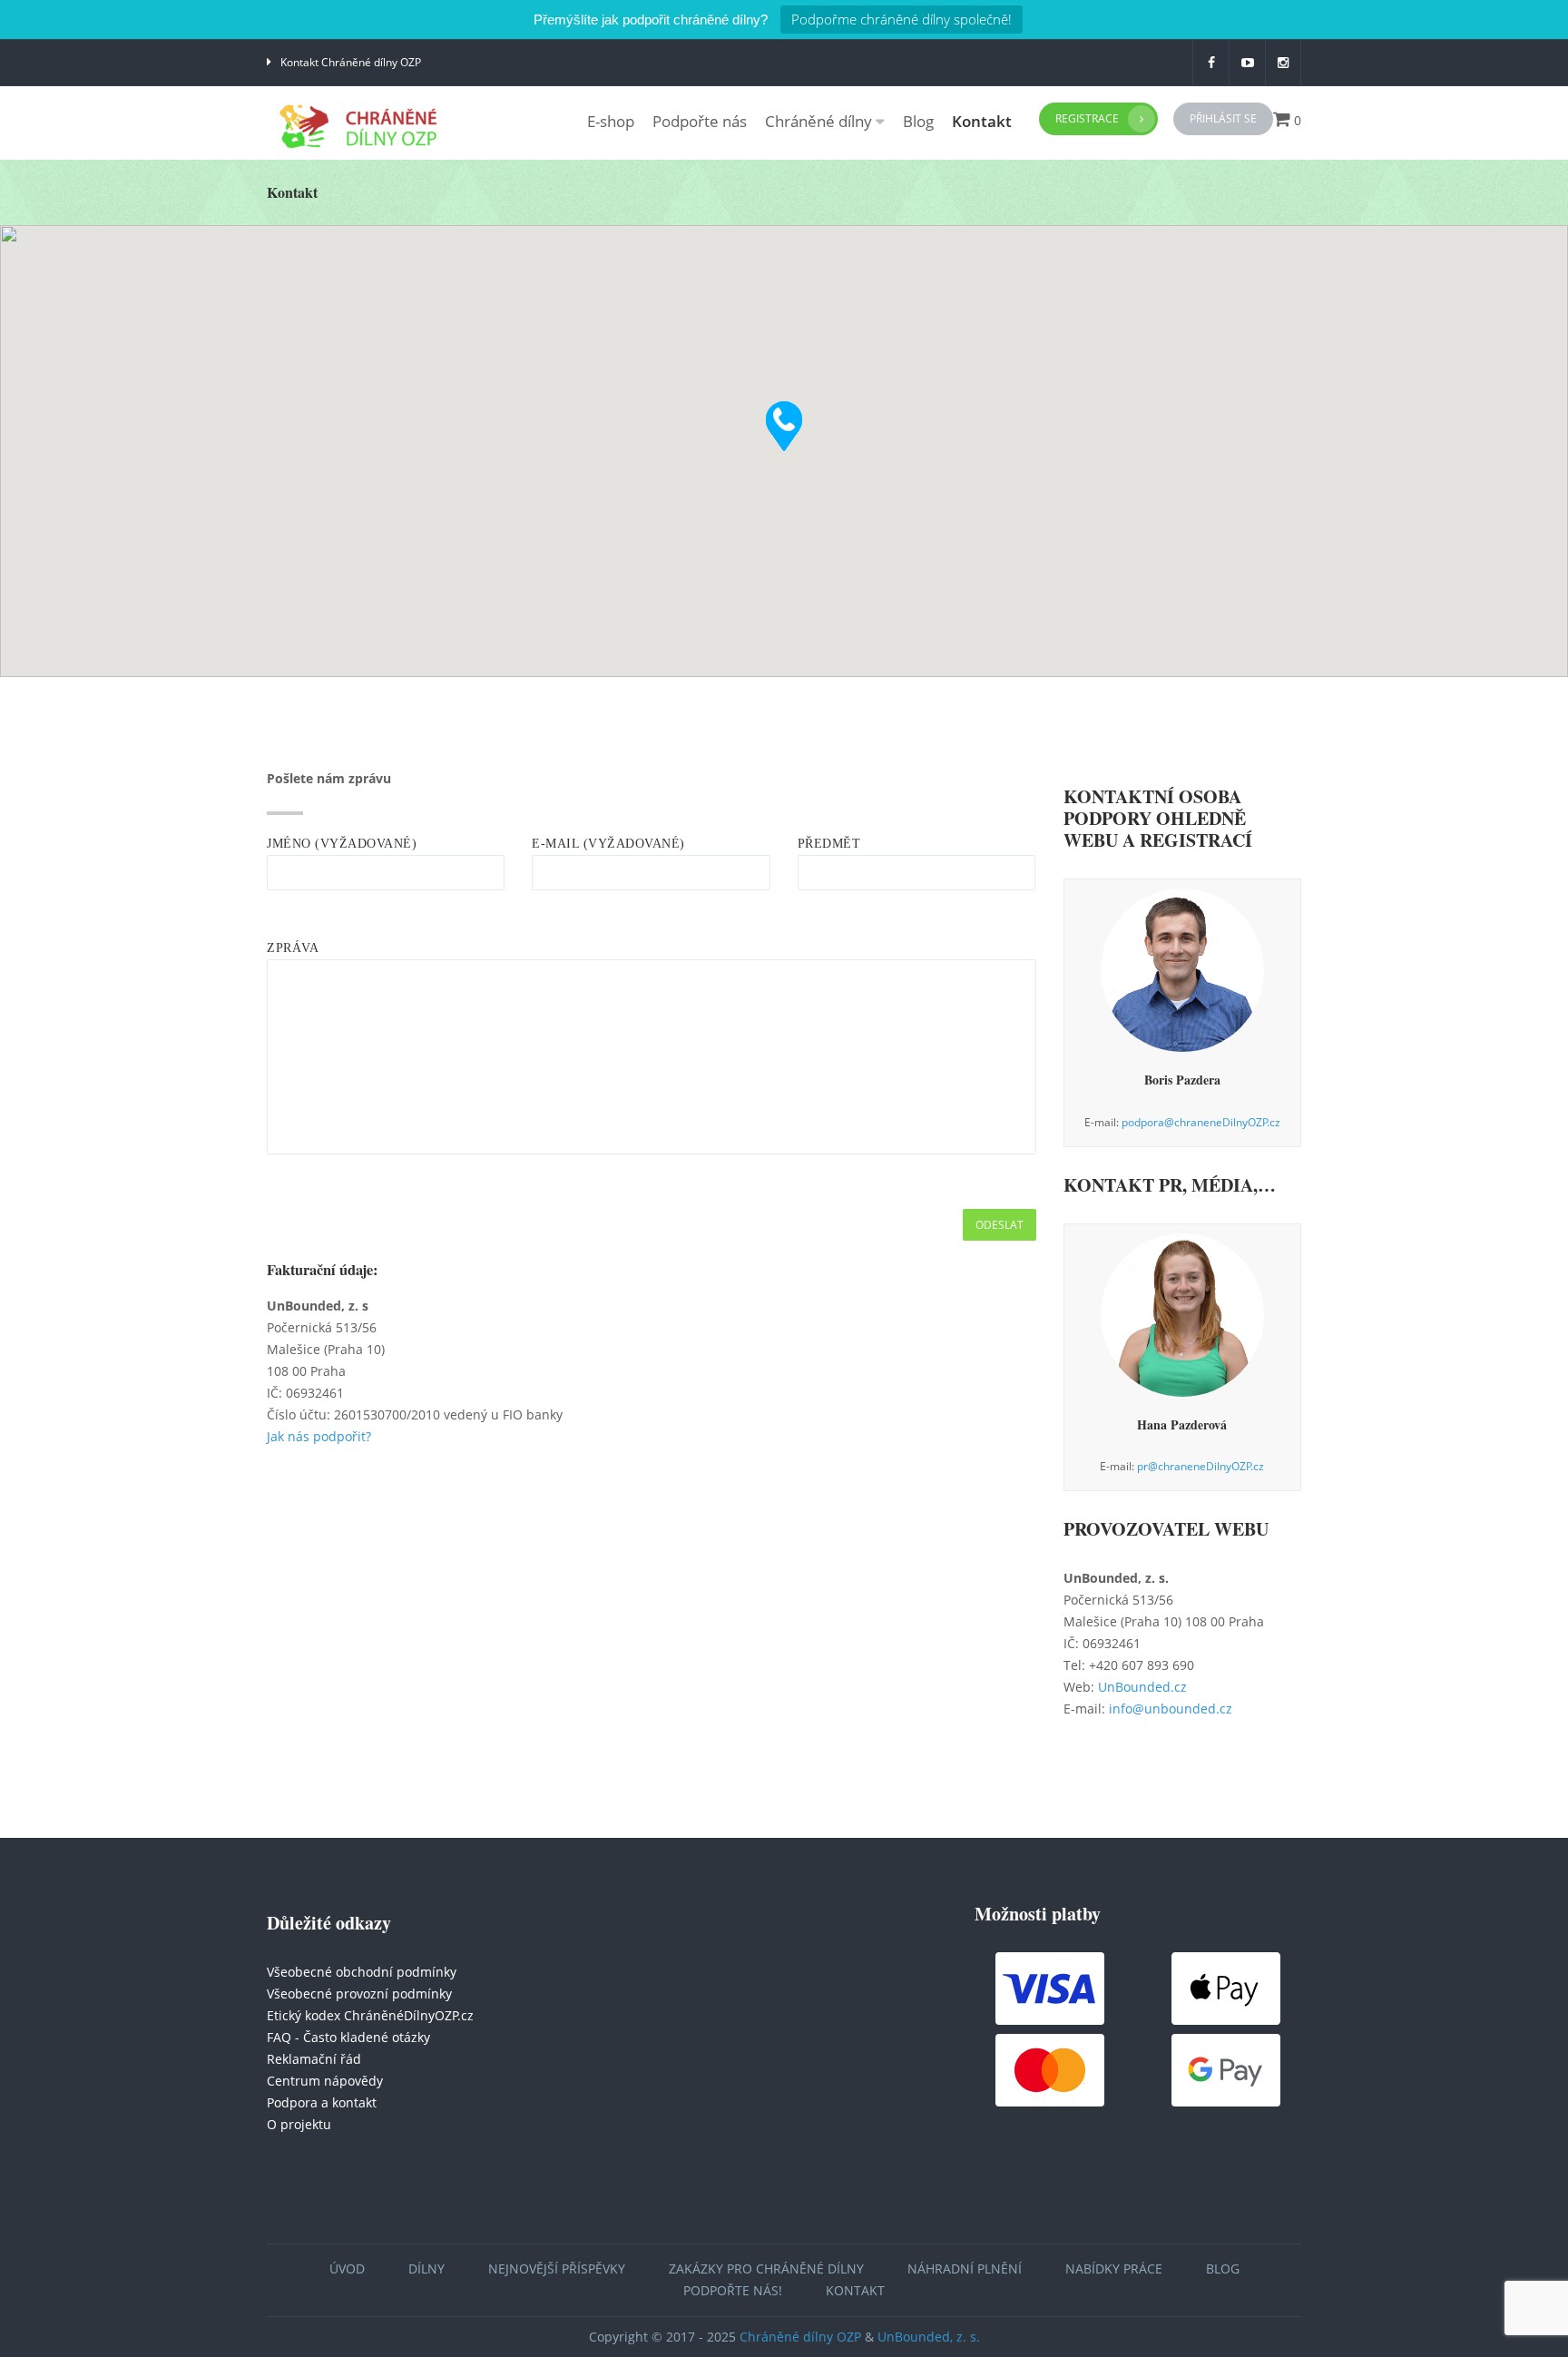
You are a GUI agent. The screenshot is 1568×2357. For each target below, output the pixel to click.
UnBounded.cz (1142, 1687)
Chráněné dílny (818, 121)
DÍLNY (426, 2269)
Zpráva (293, 948)
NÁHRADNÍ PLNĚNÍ (965, 2269)
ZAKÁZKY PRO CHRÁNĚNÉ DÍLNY (766, 2269)
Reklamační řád (314, 2059)
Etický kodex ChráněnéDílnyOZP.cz (370, 2015)
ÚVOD (347, 2269)
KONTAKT (855, 2290)
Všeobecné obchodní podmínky (362, 1972)
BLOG (1223, 2269)
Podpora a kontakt (322, 2102)
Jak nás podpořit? (319, 1436)
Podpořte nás (700, 121)
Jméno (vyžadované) (342, 844)
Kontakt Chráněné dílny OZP (351, 62)
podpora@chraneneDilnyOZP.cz (1201, 1122)
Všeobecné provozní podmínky (359, 1994)
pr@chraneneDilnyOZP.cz (1200, 1466)
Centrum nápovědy (325, 2081)
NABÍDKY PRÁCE (1114, 2269)
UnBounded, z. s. (929, 2337)
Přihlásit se (1223, 118)
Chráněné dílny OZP (800, 2337)
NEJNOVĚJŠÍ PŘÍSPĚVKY (557, 2269)
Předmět (829, 844)
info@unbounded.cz (1171, 1709)
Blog (918, 121)
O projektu (299, 2124)
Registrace (1087, 118)
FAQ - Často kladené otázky (348, 2037)
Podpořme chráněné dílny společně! (902, 19)
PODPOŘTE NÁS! (733, 2290)
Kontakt (982, 121)
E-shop (611, 121)
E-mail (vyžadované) (608, 844)
